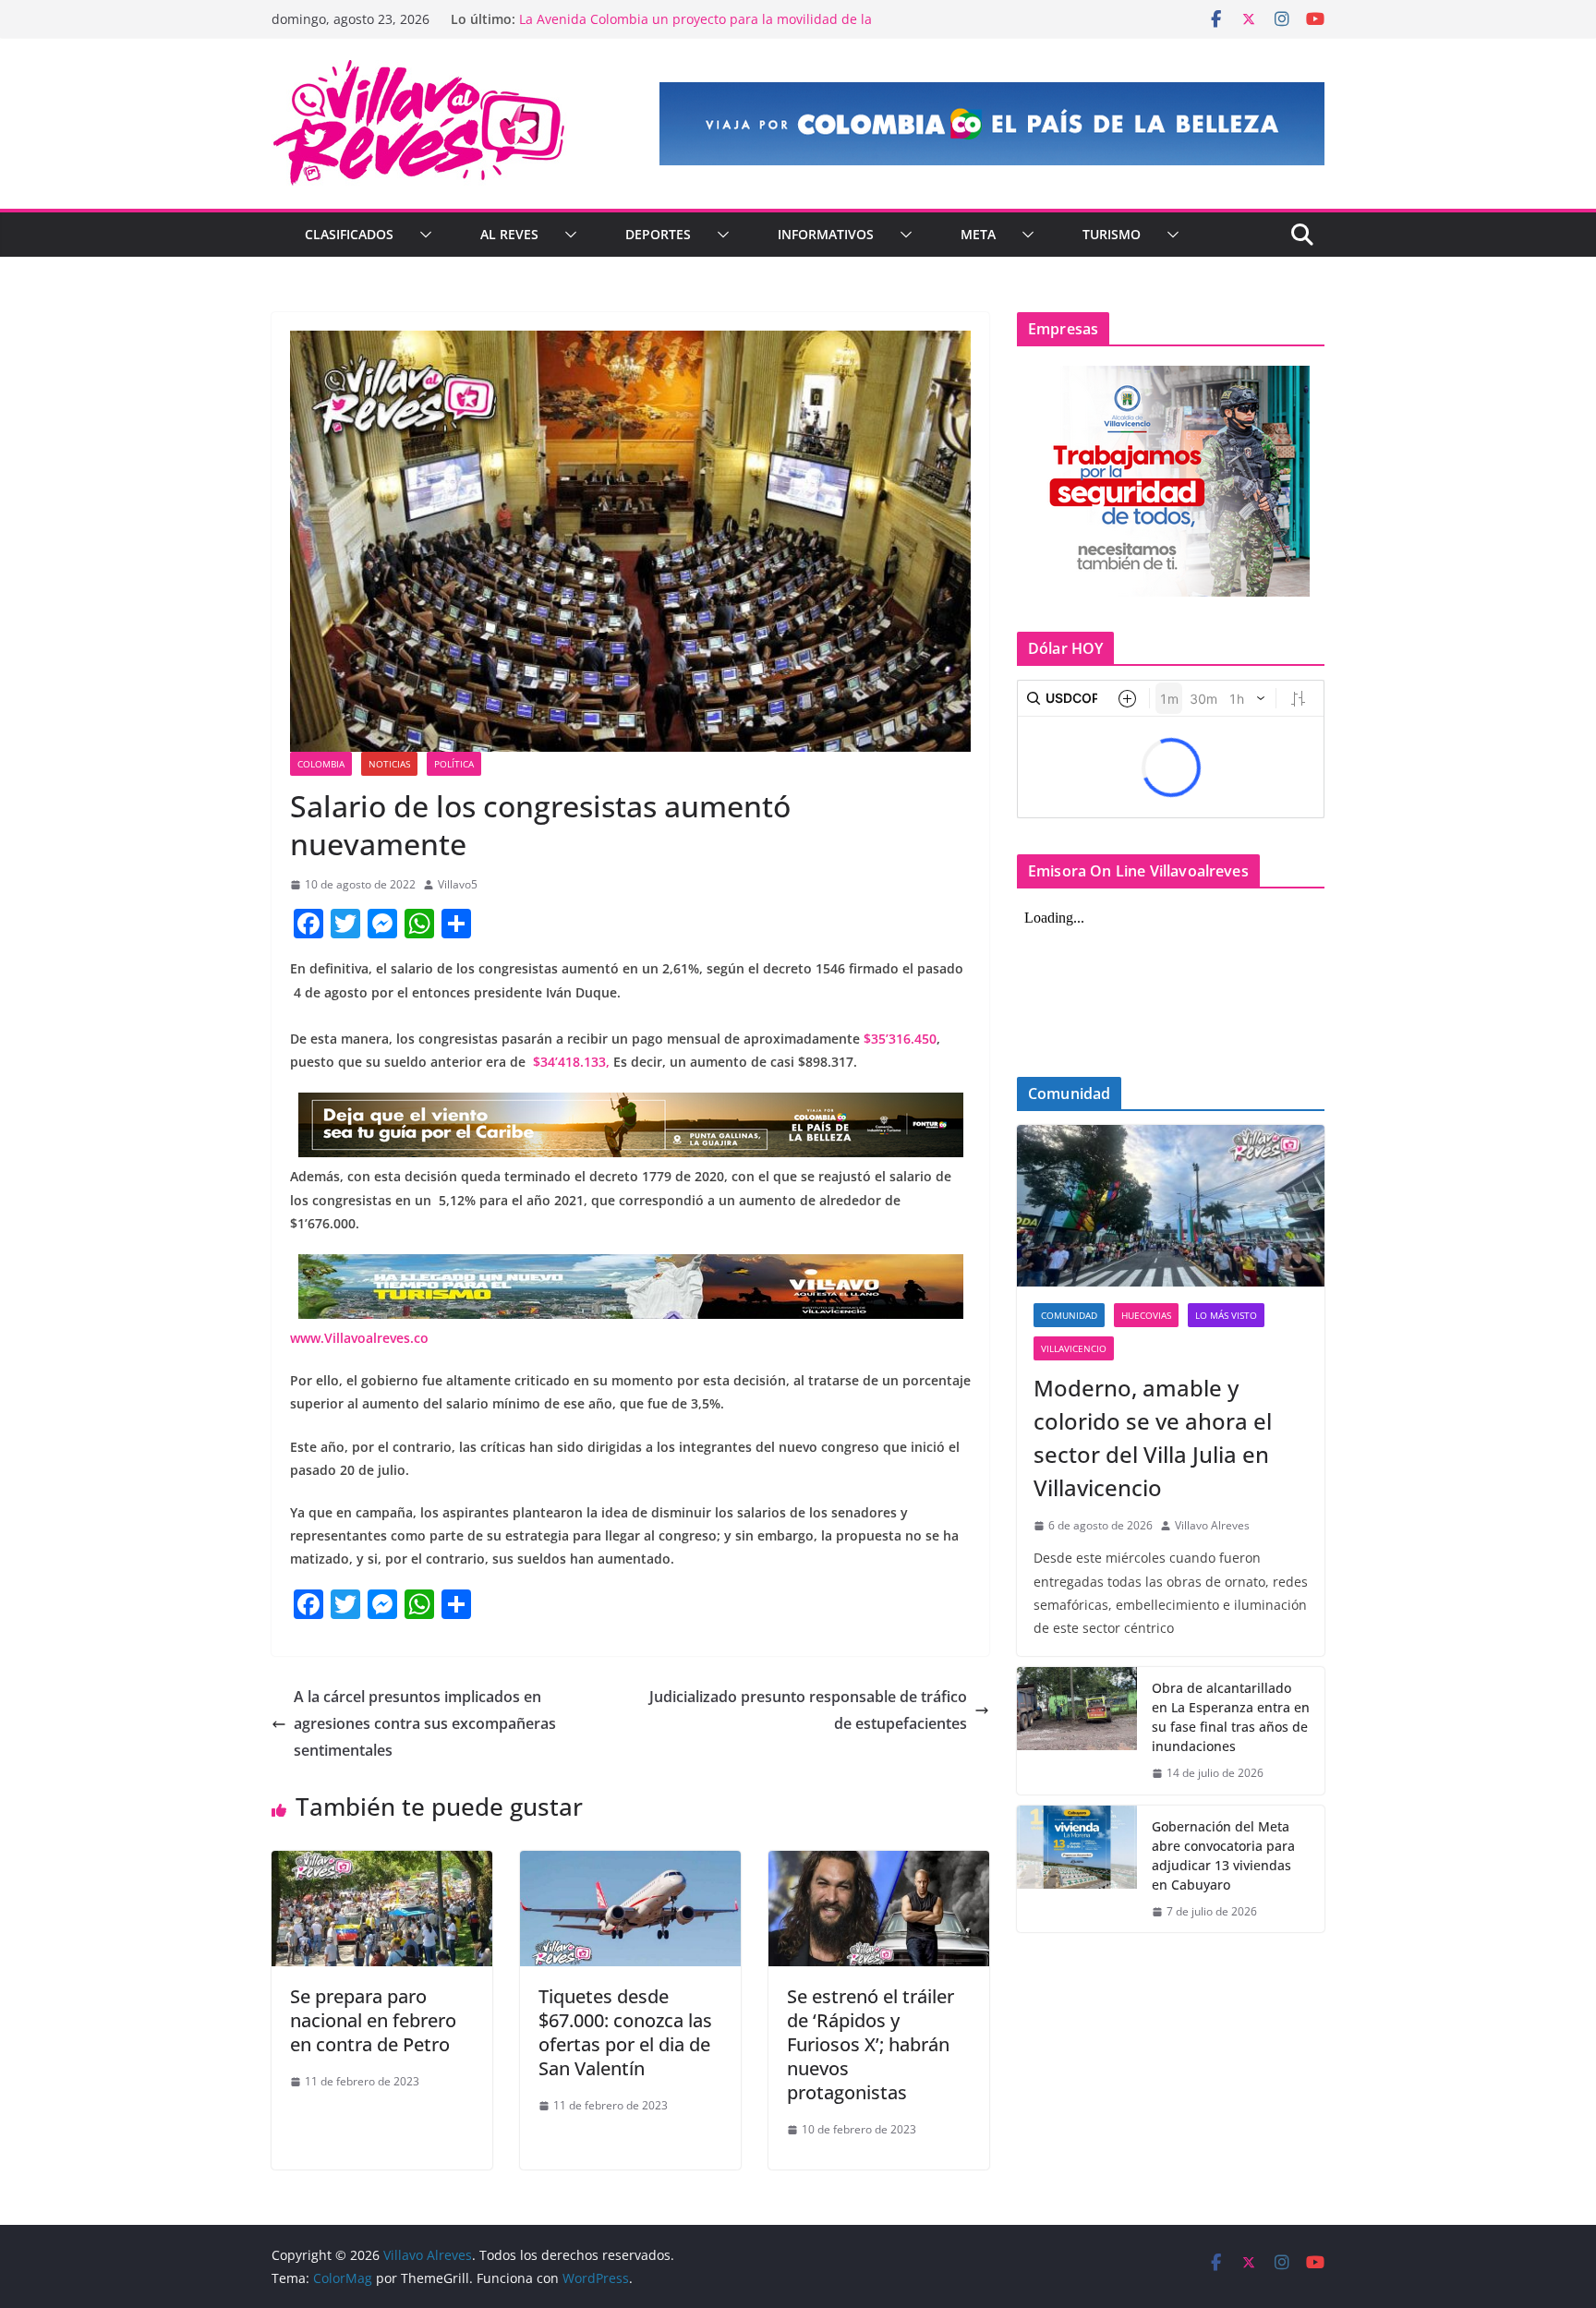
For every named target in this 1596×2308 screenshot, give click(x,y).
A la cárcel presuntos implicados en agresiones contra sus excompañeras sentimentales (425, 1723)
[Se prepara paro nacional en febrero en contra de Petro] (382, 1864)
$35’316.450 (900, 1039)
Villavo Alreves (1212, 1525)
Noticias (389, 764)
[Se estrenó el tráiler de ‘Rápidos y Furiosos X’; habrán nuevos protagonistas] (879, 1864)
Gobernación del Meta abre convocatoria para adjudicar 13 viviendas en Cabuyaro (1223, 1855)
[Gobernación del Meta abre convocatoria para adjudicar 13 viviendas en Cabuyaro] (1077, 1869)
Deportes (658, 234)
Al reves (509, 234)
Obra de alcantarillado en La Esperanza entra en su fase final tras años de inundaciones (1231, 1717)
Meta (978, 234)
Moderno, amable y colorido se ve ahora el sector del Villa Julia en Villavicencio (1153, 1438)
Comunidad (1069, 1315)
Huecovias (1146, 1315)
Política (454, 764)
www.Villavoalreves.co (359, 1338)
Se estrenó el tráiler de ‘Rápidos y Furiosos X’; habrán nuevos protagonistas (871, 2044)
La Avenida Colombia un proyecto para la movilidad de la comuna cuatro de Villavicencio (695, 28)
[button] (422, 235)
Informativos (826, 234)
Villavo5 (458, 884)
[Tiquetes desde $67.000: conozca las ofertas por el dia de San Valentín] (630, 1864)
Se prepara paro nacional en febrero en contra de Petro (373, 2020)
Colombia (321, 764)
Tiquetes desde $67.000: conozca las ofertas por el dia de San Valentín (625, 2032)
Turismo (1112, 234)
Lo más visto (1226, 1315)
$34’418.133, (569, 1062)
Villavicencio (1074, 1348)
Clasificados (349, 234)
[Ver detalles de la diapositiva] (992, 124)
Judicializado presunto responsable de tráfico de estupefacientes (808, 1710)
